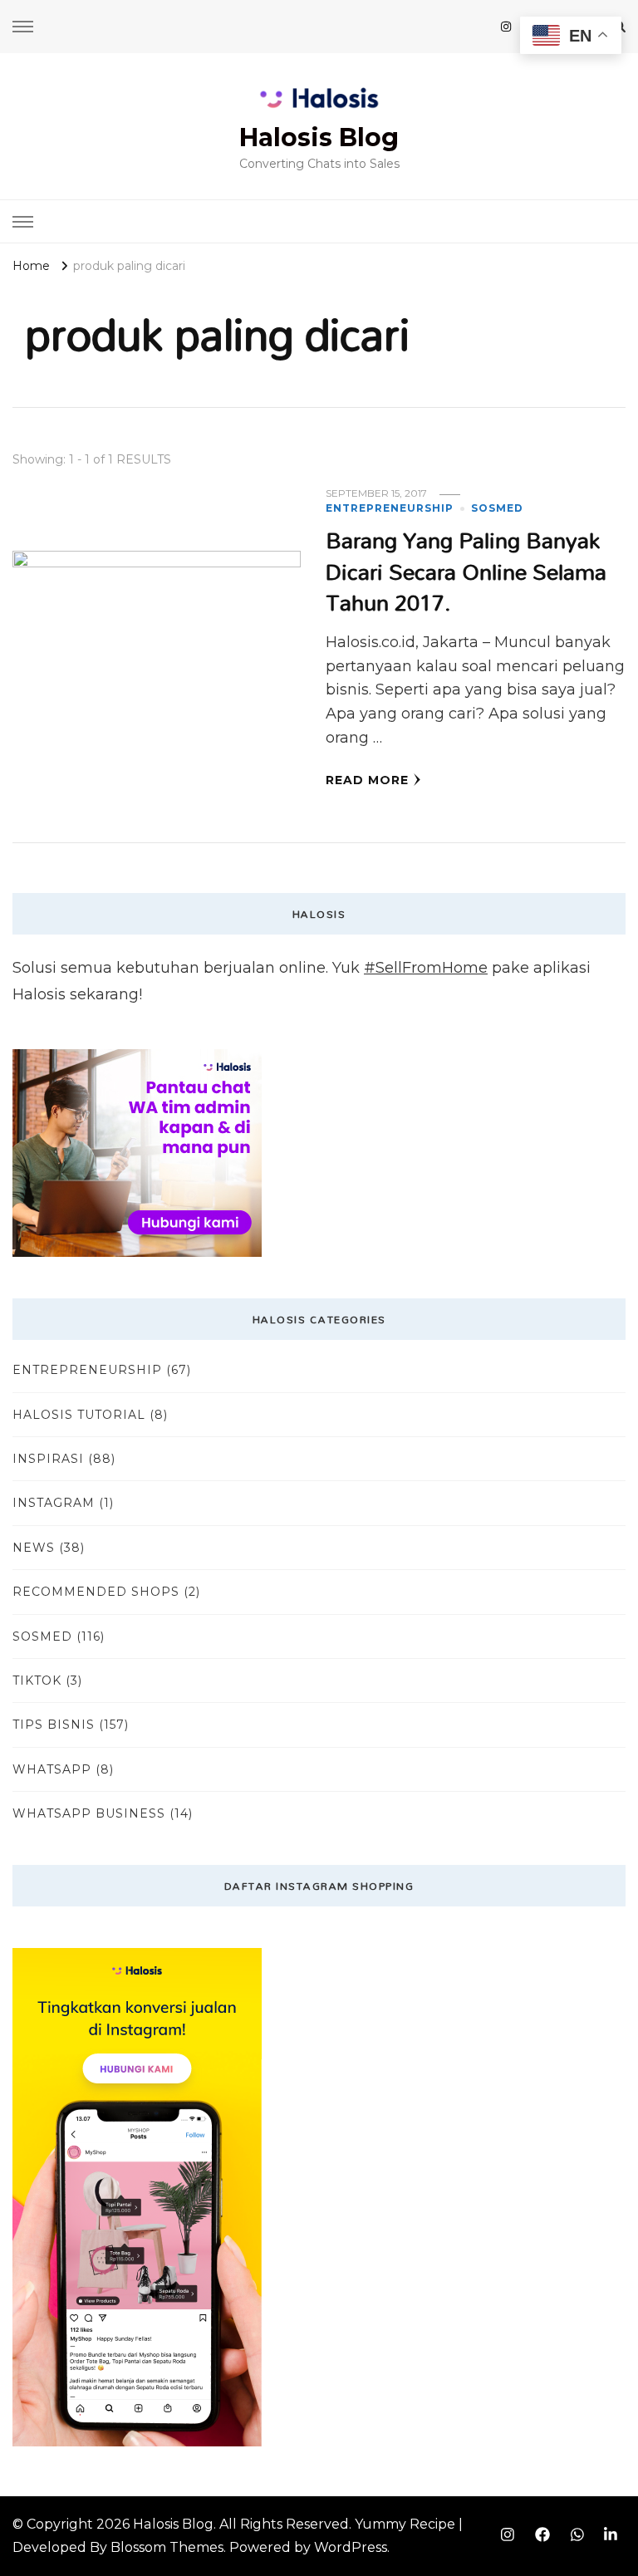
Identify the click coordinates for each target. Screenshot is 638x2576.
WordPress (351, 2547)
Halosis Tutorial (79, 1415)
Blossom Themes (167, 2547)
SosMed (497, 508)
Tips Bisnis (54, 1725)
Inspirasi (48, 1459)
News (34, 1548)
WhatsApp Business (89, 1813)
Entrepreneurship (390, 508)
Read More (367, 780)
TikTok (37, 1681)
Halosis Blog (319, 137)
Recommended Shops (96, 1592)
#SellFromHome (426, 968)
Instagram (54, 1503)
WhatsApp (52, 1769)
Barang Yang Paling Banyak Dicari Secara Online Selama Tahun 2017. (466, 571)
